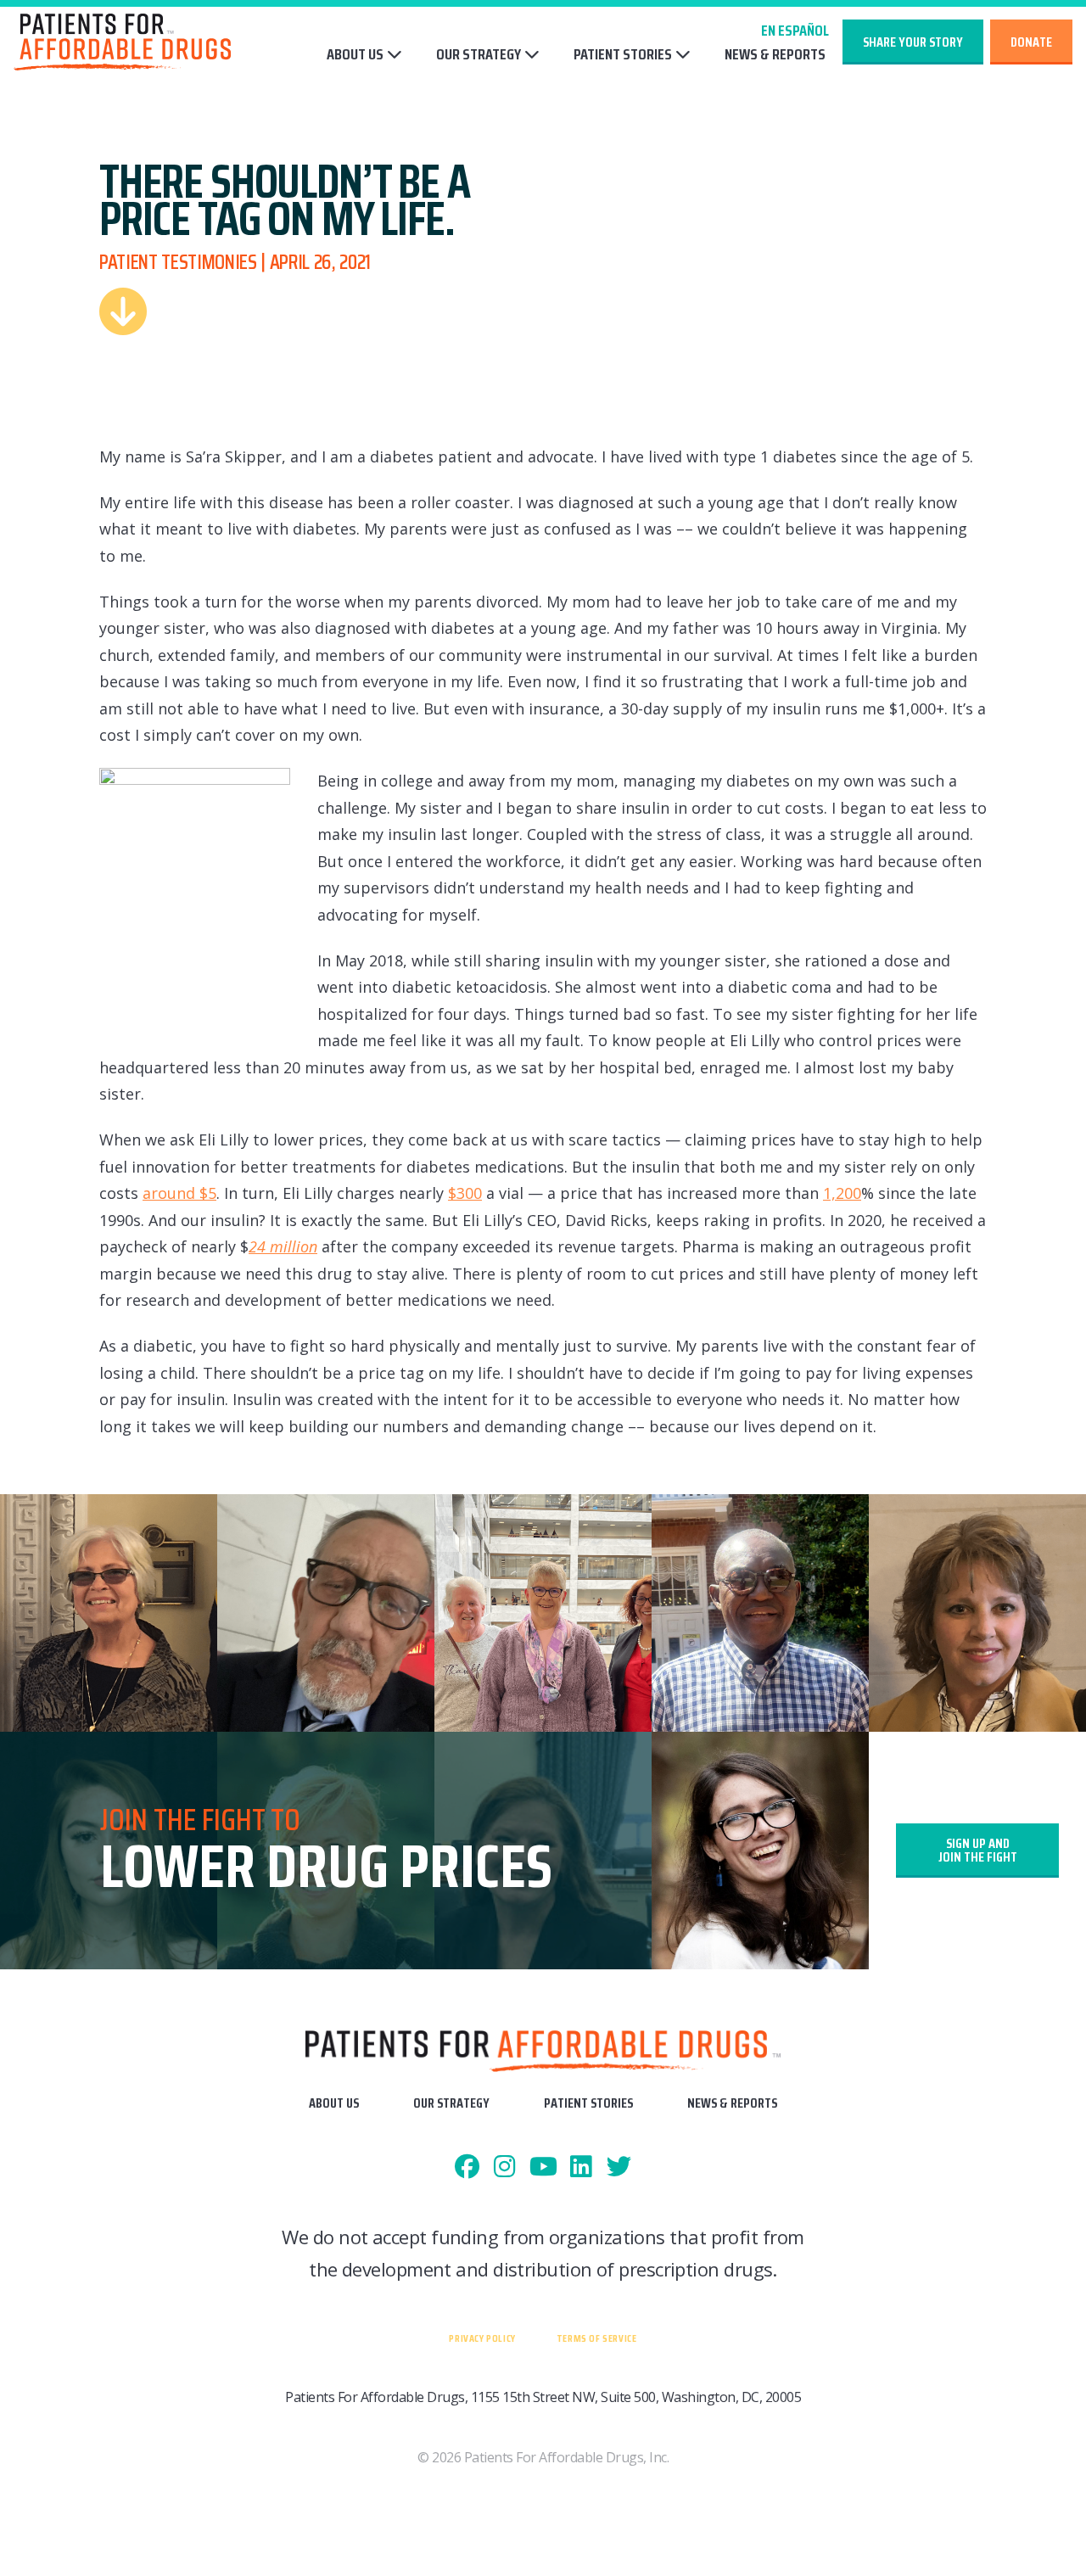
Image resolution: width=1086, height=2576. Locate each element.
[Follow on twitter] (619, 2167)
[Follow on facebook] (467, 2167)
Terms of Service (597, 2338)
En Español (795, 31)
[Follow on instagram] (505, 2167)
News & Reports (775, 55)
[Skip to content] (123, 311)
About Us (355, 54)
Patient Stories (623, 54)
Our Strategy (479, 54)
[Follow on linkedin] (581, 2167)
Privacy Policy (482, 2338)
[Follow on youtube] (543, 2167)
